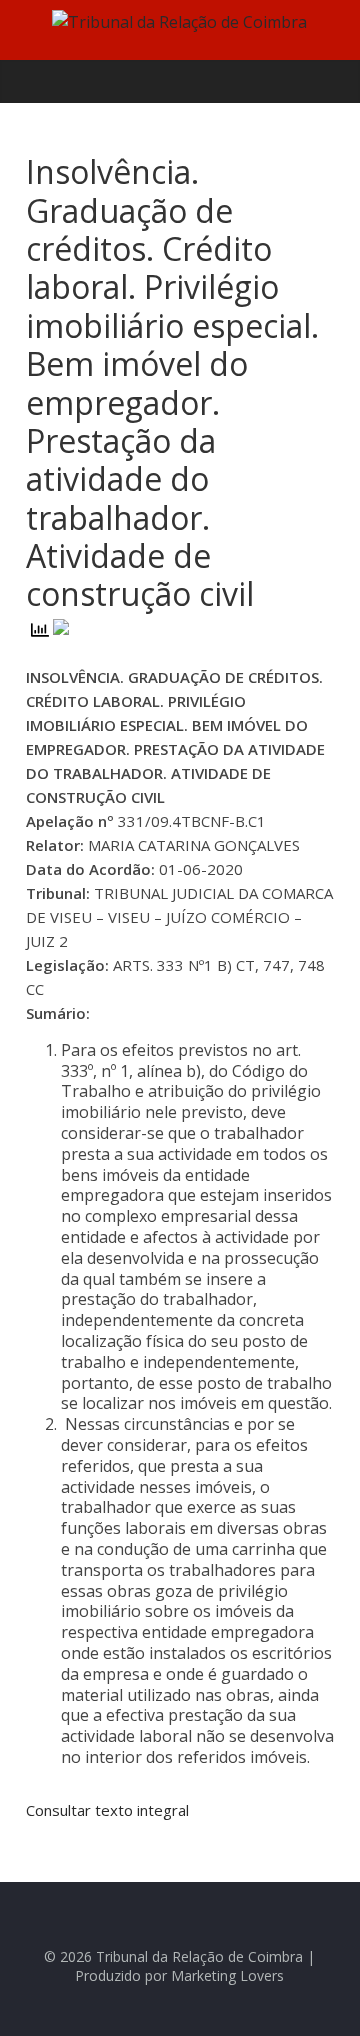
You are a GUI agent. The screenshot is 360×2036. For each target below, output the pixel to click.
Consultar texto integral (107, 1810)
